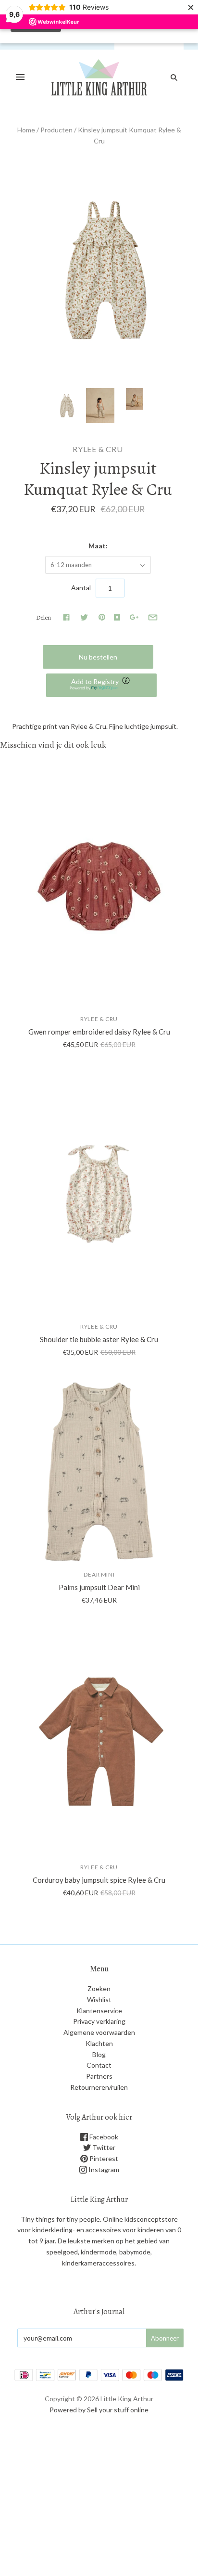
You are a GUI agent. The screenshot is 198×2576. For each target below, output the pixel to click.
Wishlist (99, 2000)
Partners (99, 2076)
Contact (99, 2065)
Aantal (81, 588)
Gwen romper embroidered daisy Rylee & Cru (99, 1032)
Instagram (103, 2169)
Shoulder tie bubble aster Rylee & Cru (99, 1339)
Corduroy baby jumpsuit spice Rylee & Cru (99, 1880)
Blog (99, 2054)
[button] (101, 685)
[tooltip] (127, 681)
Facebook (103, 2137)
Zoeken (99, 1988)
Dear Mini (99, 1574)
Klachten (99, 2043)
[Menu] (20, 78)
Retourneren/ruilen (99, 2087)
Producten (56, 130)
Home (26, 130)
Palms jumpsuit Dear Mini (99, 1587)
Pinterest (103, 2158)
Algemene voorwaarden (99, 2032)
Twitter (103, 2147)
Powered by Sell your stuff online (99, 2410)
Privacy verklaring (99, 2021)
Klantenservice (99, 2011)
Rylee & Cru (98, 449)
